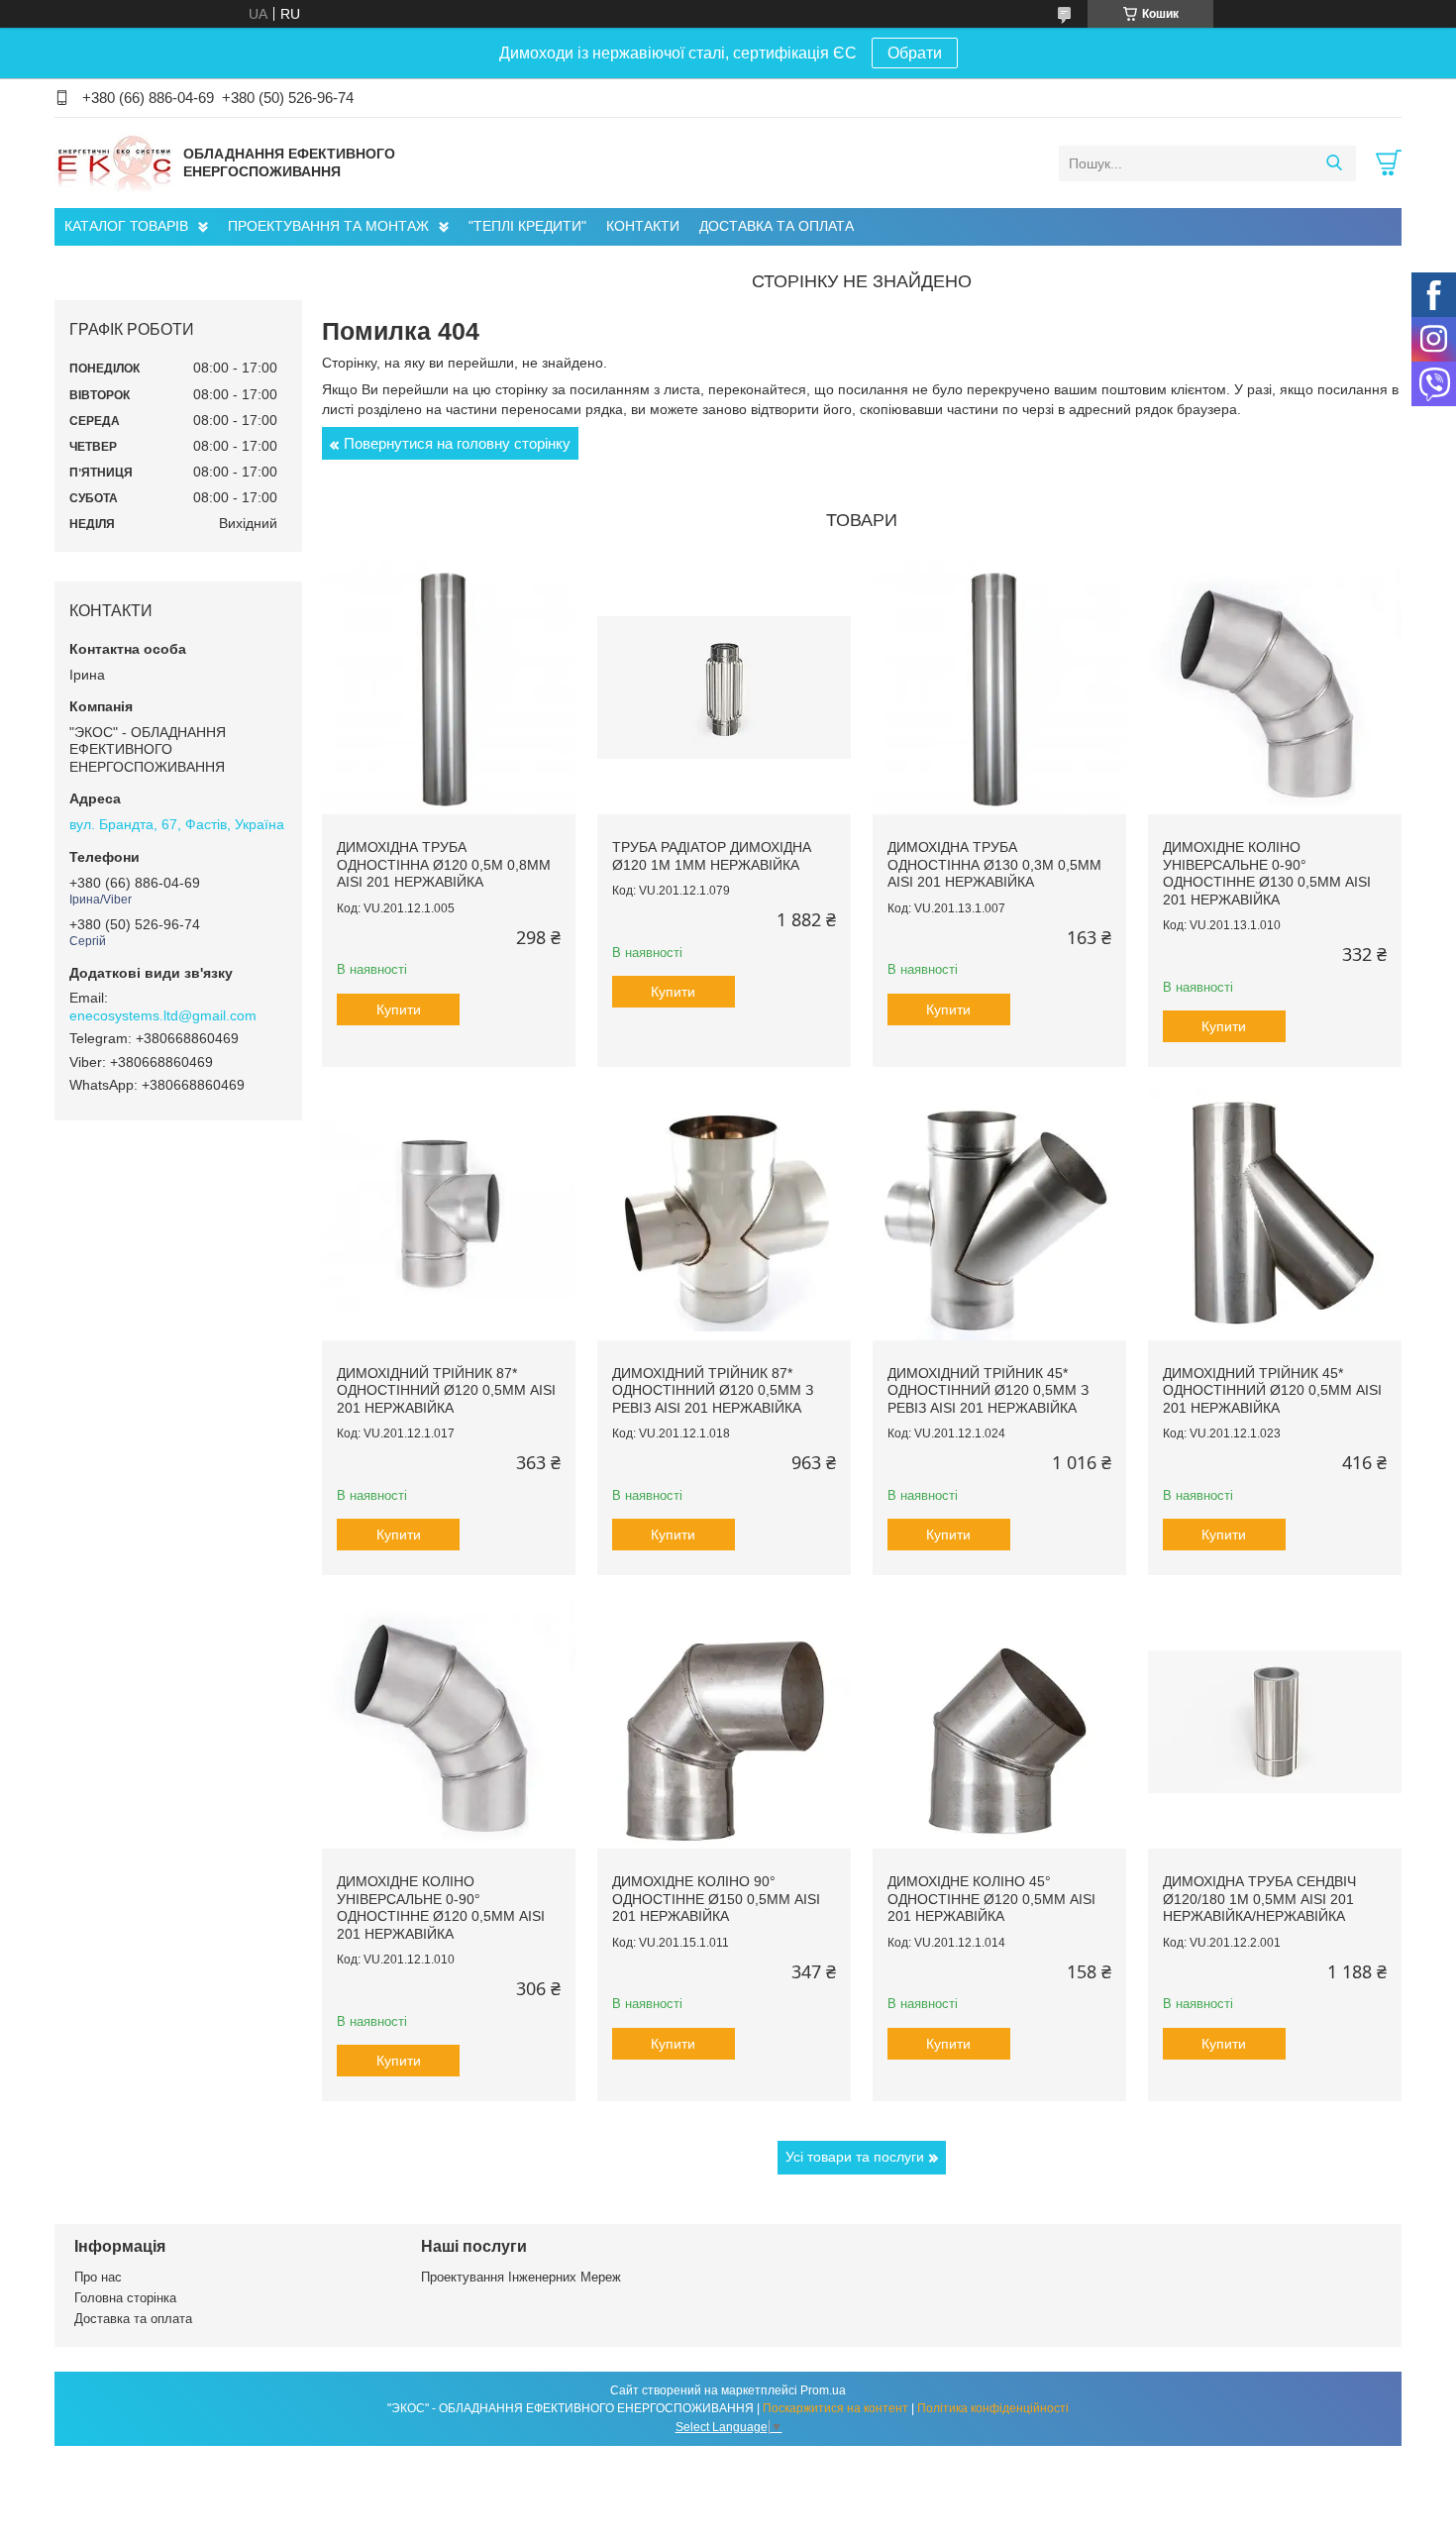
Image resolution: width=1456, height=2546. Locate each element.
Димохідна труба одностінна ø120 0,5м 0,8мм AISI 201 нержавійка (444, 864)
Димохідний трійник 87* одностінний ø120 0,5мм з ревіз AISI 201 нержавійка (713, 1390)
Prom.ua (823, 2390)
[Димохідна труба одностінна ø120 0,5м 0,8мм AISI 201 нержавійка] (449, 688)
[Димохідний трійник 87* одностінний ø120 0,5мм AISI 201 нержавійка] (449, 1214)
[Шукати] (1334, 163)
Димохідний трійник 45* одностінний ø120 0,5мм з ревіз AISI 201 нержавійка (988, 1390)
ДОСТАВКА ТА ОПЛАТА (777, 226)
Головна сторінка (125, 2298)
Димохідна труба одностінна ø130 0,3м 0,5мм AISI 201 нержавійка (994, 864)
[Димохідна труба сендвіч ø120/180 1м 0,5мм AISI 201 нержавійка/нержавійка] (1275, 1722)
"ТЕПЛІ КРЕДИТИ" (527, 226)
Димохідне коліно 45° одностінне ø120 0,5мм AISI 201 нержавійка (991, 1899)
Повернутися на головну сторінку (457, 443)
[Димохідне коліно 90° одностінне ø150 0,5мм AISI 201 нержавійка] (724, 1722)
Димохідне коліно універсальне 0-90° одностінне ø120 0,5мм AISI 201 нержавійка (441, 1908)
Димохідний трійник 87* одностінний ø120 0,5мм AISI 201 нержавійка (446, 1390)
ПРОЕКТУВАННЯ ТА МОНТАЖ (328, 226)
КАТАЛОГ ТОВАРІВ (126, 226)
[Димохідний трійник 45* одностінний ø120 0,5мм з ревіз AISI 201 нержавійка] (999, 1214)
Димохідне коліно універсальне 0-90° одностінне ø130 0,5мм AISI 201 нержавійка (1267, 873)
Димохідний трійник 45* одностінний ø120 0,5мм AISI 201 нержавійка (1272, 1390)
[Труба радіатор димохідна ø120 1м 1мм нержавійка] (724, 688)
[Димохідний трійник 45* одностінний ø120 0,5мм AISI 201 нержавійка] (1275, 1214)
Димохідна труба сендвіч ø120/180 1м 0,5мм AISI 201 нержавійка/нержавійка (1259, 1899)
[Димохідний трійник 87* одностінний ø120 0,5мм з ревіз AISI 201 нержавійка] (724, 1214)
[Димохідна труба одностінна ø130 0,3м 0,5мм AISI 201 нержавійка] (999, 688)
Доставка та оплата (133, 2319)
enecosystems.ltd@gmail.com (163, 1015)
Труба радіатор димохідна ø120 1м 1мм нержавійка (712, 856)
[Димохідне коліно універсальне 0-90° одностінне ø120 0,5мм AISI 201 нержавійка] (449, 1722)
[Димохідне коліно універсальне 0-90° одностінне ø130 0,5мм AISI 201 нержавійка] (1275, 688)
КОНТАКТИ (643, 226)
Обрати (915, 53)
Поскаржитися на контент (835, 2408)
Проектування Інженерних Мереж (521, 2277)
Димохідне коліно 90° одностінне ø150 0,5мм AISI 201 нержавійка (716, 1899)
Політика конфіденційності (993, 2408)
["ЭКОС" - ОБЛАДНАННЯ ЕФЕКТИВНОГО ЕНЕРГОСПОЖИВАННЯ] (114, 162)
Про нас (98, 2277)
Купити (399, 1009)
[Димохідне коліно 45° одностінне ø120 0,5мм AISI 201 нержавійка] (999, 1722)
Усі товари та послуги (855, 2157)
